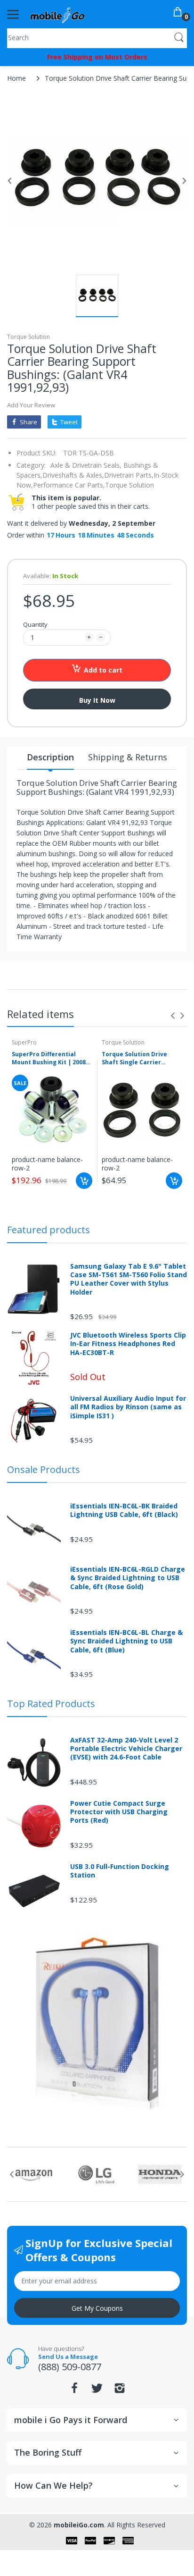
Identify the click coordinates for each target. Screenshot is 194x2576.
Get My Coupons (97, 2308)
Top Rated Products (51, 1704)
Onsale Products (44, 1469)
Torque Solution (28, 337)
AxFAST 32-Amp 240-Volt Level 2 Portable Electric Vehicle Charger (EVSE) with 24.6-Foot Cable (126, 1749)
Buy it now (97, 700)
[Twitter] (97, 2391)
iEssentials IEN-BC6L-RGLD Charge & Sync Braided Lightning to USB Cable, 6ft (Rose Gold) (128, 1578)
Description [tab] (50, 757)
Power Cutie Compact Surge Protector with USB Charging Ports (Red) (119, 1812)
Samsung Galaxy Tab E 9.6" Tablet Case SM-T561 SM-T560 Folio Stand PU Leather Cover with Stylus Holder (129, 1279)
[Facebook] (74, 2391)
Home (16, 78)
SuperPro (24, 1042)
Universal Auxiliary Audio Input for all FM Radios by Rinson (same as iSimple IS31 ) (128, 1407)
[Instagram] (120, 2391)
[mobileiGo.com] (58, 14)
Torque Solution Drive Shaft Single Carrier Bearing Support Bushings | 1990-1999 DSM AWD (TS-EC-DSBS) (141, 1059)
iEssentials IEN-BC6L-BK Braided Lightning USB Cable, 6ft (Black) (124, 1510)
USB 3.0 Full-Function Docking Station (120, 1871)
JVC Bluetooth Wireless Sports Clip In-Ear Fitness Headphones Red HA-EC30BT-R (128, 1344)
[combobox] (97, 37)
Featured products (48, 1230)
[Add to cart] (84, 1181)
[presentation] (173, 1016)
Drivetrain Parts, (129, 475)
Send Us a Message (68, 2357)
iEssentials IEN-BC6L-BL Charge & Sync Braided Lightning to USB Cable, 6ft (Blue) (126, 1641)
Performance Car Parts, (69, 485)
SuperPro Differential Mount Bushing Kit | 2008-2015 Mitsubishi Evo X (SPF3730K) (50, 1059)
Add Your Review (31, 405)
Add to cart (103, 670)
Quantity (35, 624)
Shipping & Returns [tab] (128, 757)
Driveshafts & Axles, (73, 475)
